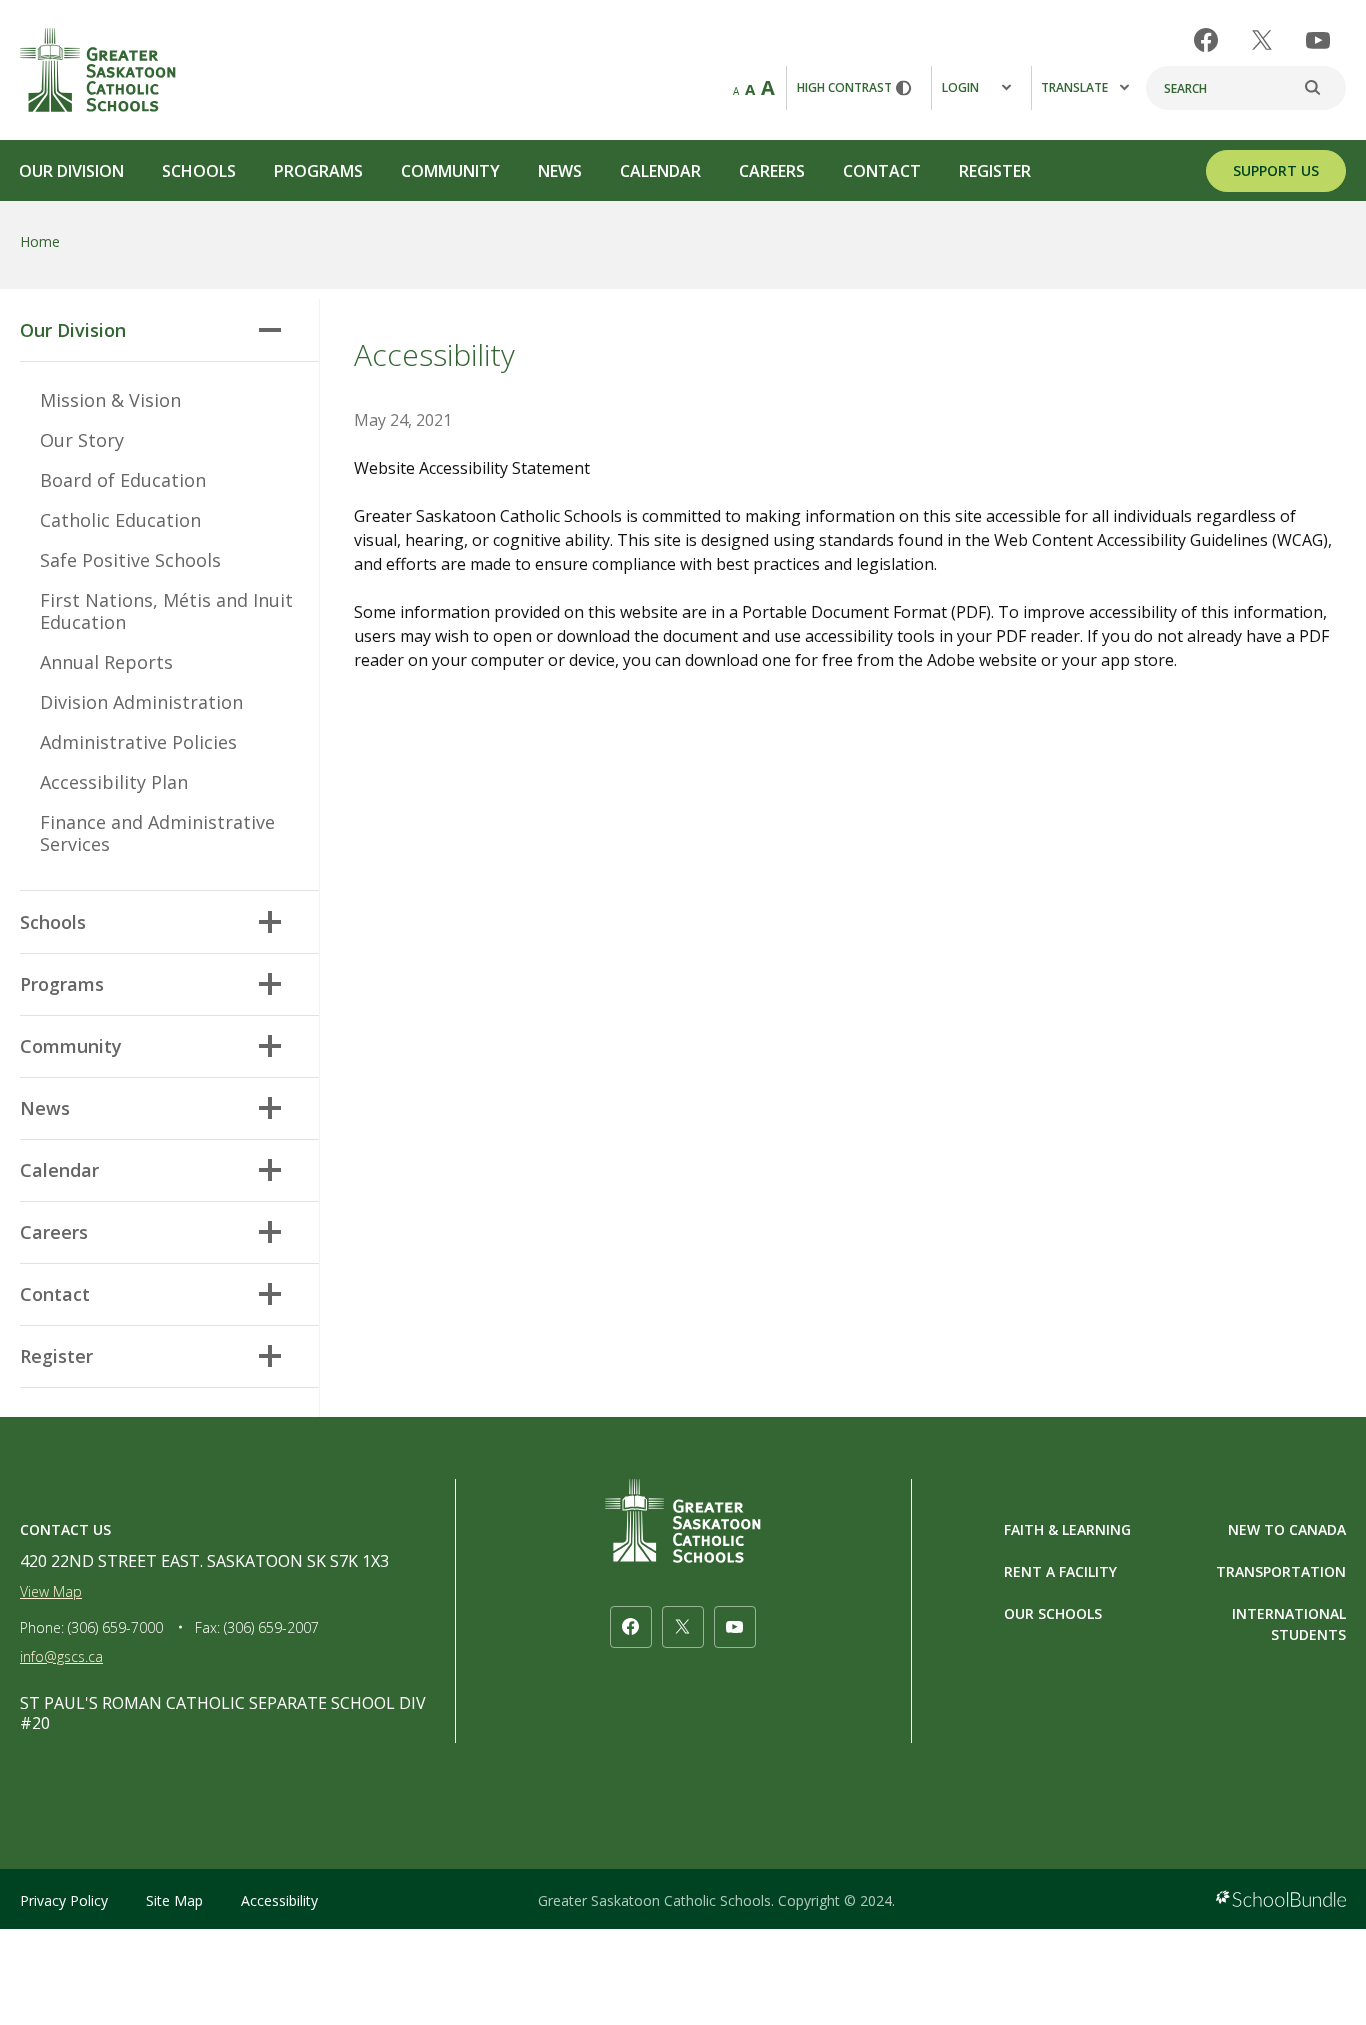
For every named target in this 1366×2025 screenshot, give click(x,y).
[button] (270, 330)
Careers (772, 171)
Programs (318, 171)
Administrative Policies (138, 742)
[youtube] (1318, 40)
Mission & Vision (110, 400)
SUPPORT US (1276, 170)
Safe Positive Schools (130, 560)
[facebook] (1206, 40)
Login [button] (960, 87)
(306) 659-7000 (115, 1627)
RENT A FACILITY (1060, 1571)
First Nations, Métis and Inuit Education (166, 611)
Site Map (174, 1900)
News (560, 171)
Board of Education (123, 480)
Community (450, 171)
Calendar (660, 171)
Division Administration (141, 702)
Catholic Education (120, 520)
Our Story (82, 440)
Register (995, 171)
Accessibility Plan (114, 782)
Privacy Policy (64, 1900)
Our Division (71, 171)
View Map (51, 1591)
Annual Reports (106, 662)
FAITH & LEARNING (1067, 1529)
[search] (1323, 88)
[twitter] (1262, 40)
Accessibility (279, 1900)
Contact (882, 171)
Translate (1074, 87)
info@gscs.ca (61, 1656)
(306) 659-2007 (271, 1627)
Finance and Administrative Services (157, 833)
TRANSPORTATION (1281, 1571)
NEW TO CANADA (1287, 1529)
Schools (199, 171)
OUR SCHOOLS (1053, 1613)
